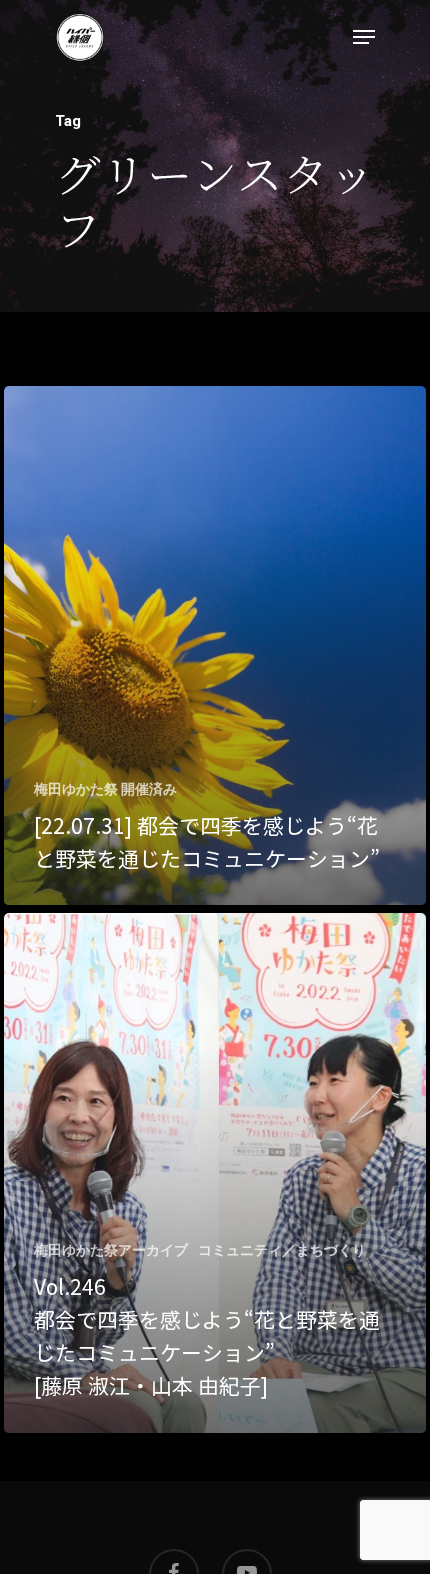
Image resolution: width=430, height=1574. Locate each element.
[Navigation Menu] (364, 37)
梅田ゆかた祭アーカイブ (111, 1250)
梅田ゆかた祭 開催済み (105, 789)
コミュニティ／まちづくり (282, 1250)
